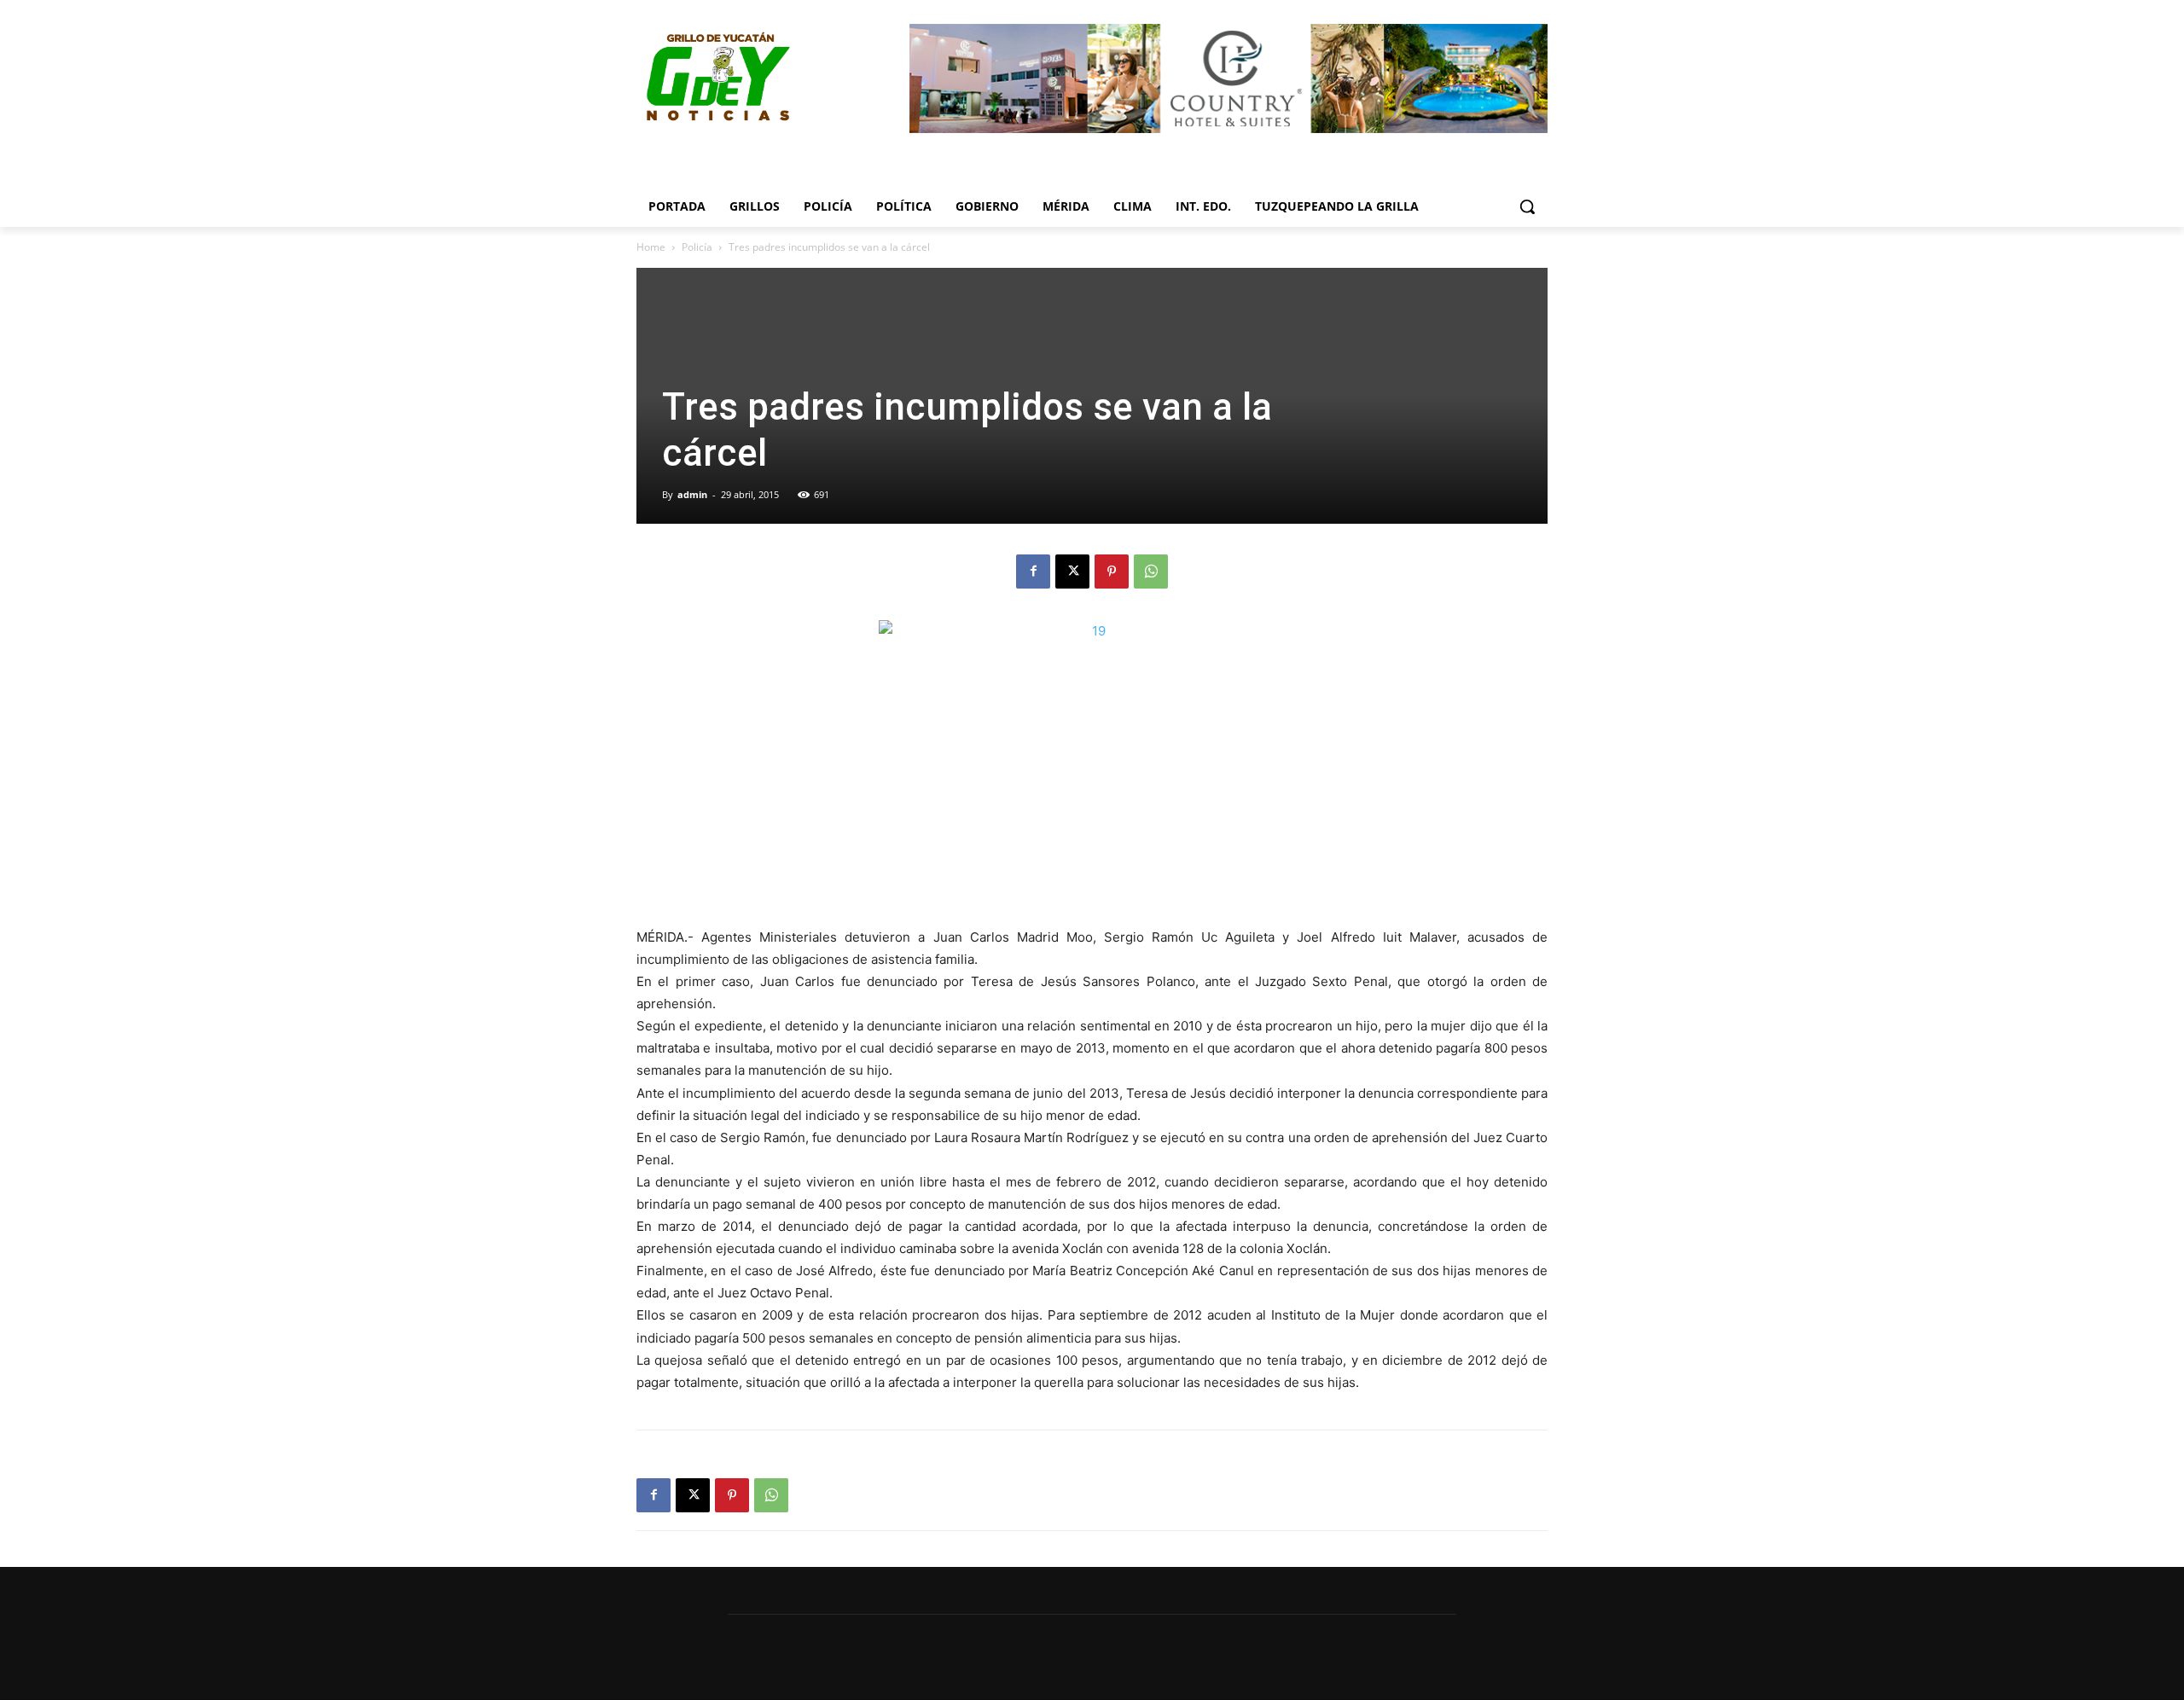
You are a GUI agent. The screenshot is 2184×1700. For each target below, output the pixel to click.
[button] (1527, 206)
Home (651, 247)
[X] (1072, 572)
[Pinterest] (1112, 572)
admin (692, 494)
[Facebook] (1033, 572)
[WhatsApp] (1151, 572)
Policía (697, 247)
